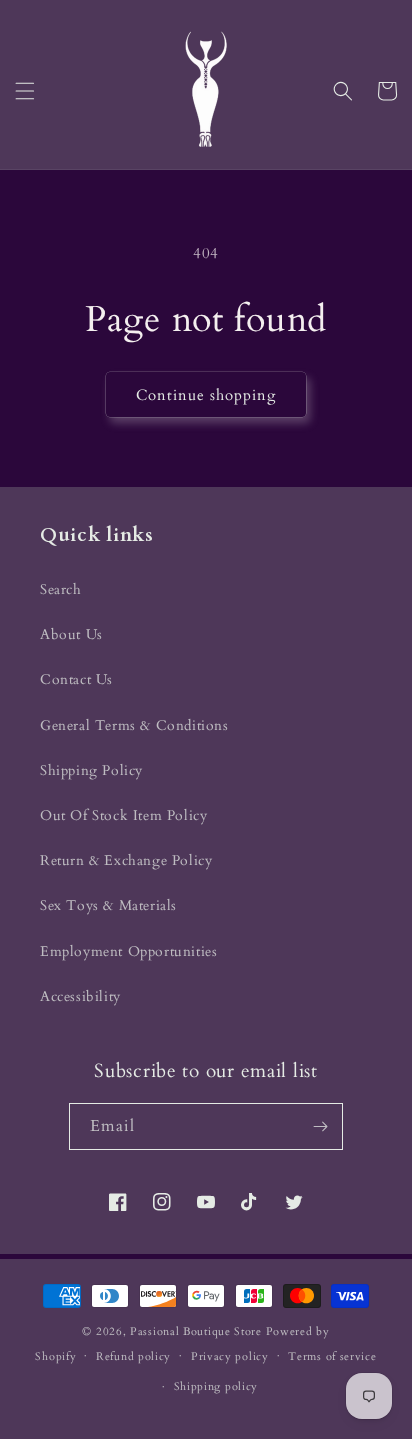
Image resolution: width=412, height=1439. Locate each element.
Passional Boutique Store (196, 1331)
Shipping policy (216, 1386)
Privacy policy (230, 1356)
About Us (71, 634)
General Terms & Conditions (134, 725)
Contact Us (76, 679)
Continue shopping (206, 395)
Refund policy (133, 1356)
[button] (25, 91)
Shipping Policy (91, 770)
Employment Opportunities (128, 951)
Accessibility (80, 996)
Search (61, 589)
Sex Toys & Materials (108, 905)
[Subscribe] (320, 1126)
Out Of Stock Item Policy (123, 815)
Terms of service (332, 1356)
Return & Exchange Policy (126, 860)
